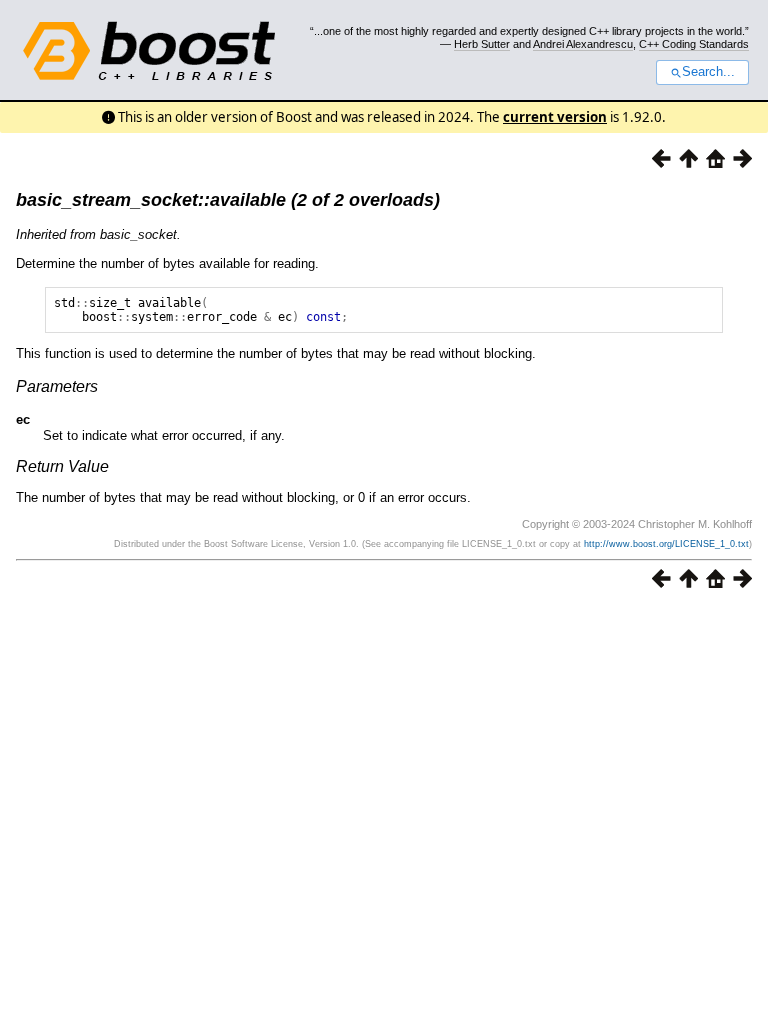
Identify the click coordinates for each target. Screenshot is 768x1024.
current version (555, 117)
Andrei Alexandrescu (583, 44)
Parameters (57, 386)
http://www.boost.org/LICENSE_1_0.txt (666, 544)
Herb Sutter (482, 44)
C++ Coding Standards (694, 44)
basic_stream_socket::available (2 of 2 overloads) (228, 200)
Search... (708, 72)
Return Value (62, 466)
